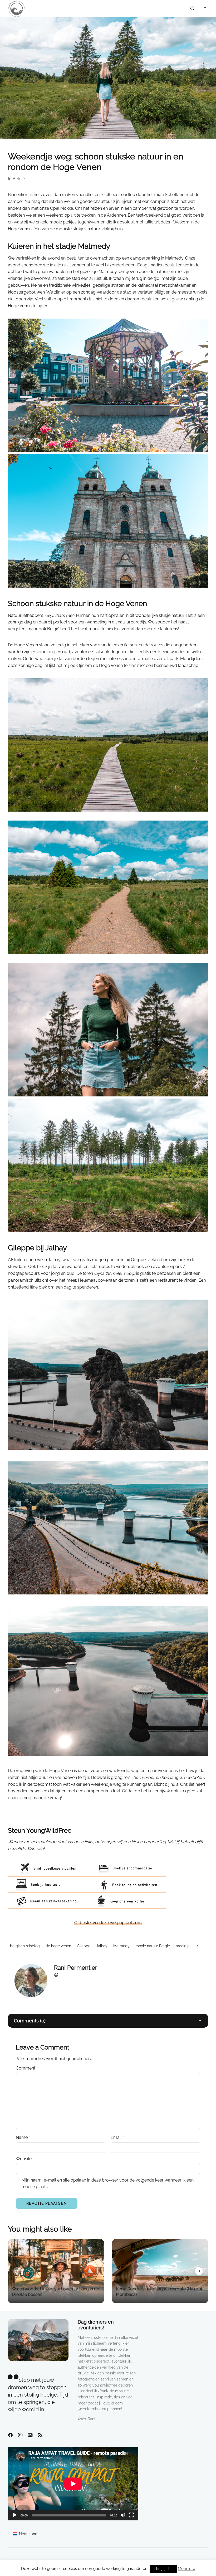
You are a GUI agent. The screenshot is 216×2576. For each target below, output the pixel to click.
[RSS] (40, 2435)
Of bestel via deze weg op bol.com (108, 1923)
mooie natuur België (153, 1946)
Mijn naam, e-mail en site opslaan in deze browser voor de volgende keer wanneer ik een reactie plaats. (108, 2184)
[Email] (30, 2435)
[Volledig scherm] (131, 2515)
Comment (27, 2068)
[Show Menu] (204, 9)
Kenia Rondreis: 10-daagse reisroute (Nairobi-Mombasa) (160, 2292)
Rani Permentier (76, 1968)
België (19, 179)
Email (117, 2137)
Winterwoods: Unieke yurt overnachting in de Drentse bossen (55, 2292)
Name (23, 2137)
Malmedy (121, 1946)
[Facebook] (10, 2435)
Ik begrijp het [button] (163, 2569)
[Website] (56, 1975)
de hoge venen (58, 1946)
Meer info (186, 2569)
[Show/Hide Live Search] (192, 9)
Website (24, 2159)
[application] (73, 2484)
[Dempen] (123, 2515)
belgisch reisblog (25, 1946)
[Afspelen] (15, 2515)
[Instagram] (20, 2435)
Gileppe (84, 1946)
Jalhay (102, 1946)
